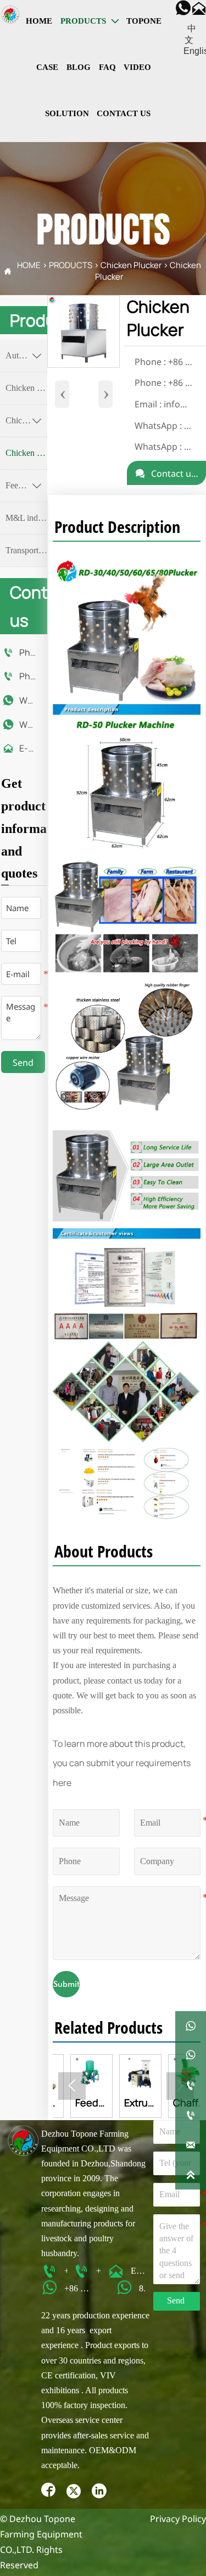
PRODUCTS (71, 265)
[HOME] (10, 15)
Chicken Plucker (131, 265)
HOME (29, 265)
